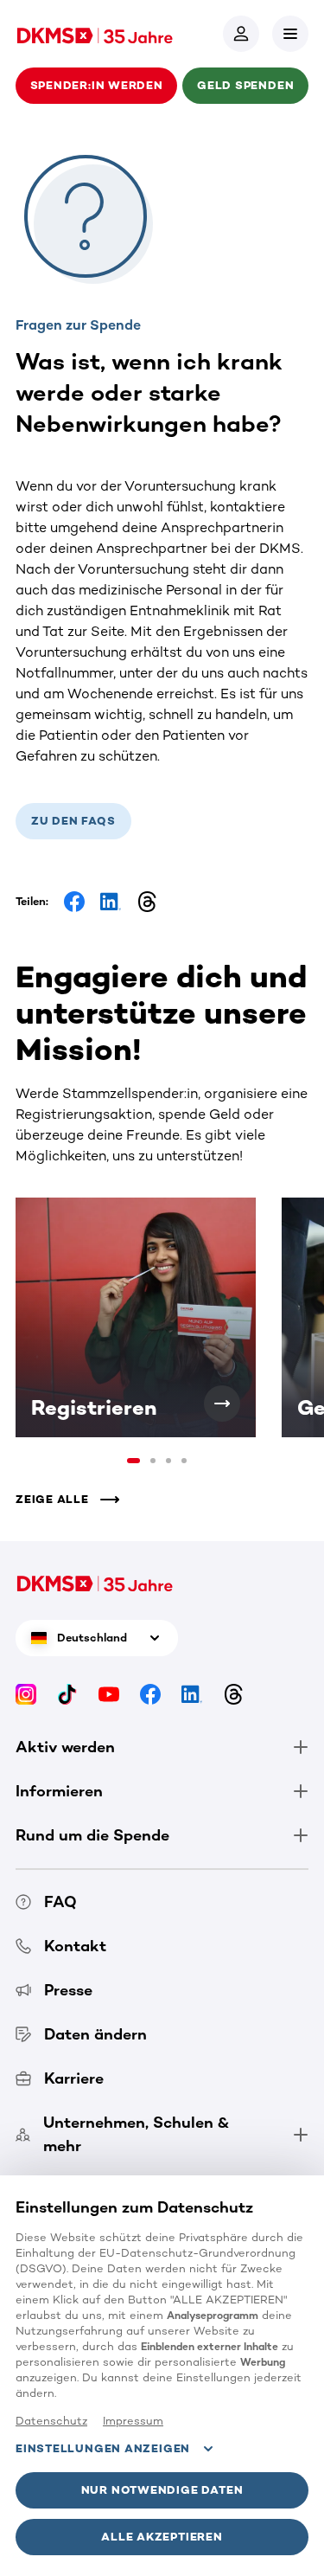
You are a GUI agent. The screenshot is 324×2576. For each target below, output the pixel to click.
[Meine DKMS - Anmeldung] (241, 34)
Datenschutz (51, 2421)
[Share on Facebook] (74, 902)
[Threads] (233, 1693)
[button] (290, 34)
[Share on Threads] (147, 902)
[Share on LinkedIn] (111, 902)
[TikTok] (67, 1693)
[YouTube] (109, 1693)
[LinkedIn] (192, 1693)
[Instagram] (26, 1693)
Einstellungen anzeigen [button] (103, 2448)
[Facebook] (150, 1693)
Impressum (133, 2421)
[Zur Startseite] (95, 34)
